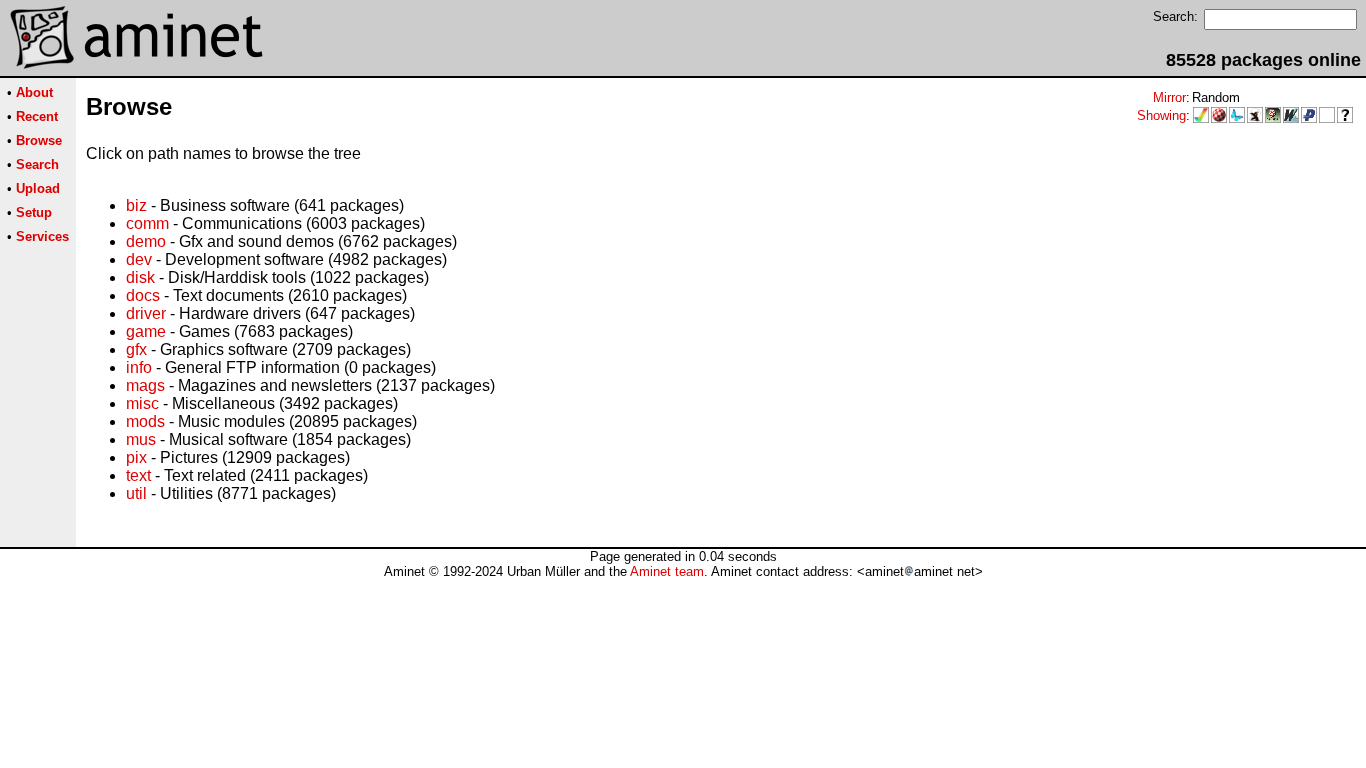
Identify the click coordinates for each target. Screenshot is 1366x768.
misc (142, 403)
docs (143, 295)
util (136, 493)
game (146, 331)
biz (136, 205)
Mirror (1169, 97)
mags (145, 385)
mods (145, 421)
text (138, 475)
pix (136, 457)
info (139, 367)
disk (140, 277)
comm (147, 223)
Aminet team (667, 571)
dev (139, 259)
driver (146, 313)
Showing (1161, 115)
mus (141, 439)
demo (146, 241)
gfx (136, 349)
